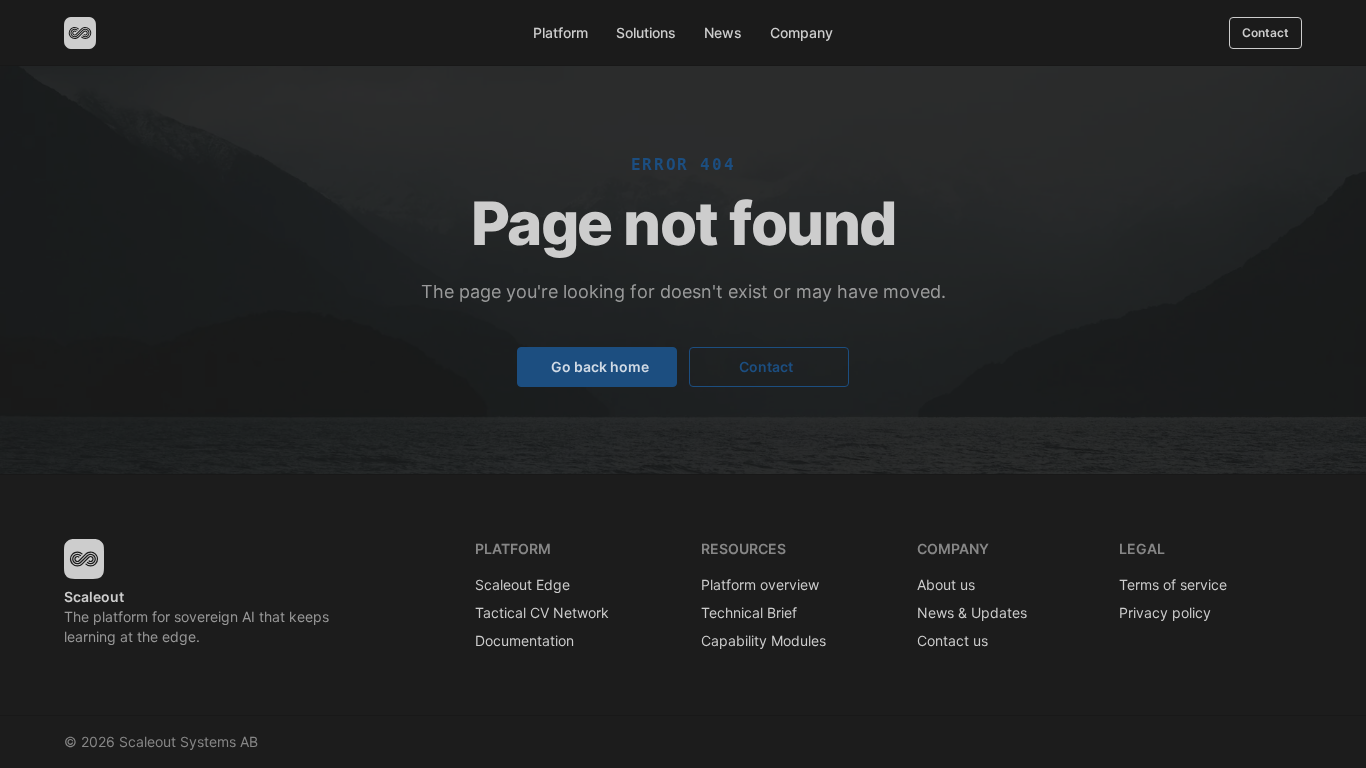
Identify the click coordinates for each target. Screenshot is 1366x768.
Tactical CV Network (542, 612)
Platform (560, 32)
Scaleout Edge (522, 584)
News (723, 32)
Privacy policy (1165, 612)
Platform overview (760, 584)
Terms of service (1173, 584)
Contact (1265, 32)
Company (801, 32)
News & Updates (972, 612)
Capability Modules (763, 640)
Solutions (646, 32)
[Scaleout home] (80, 33)
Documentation (524, 640)
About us (946, 584)
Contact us (952, 640)
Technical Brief (749, 612)
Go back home (600, 366)
